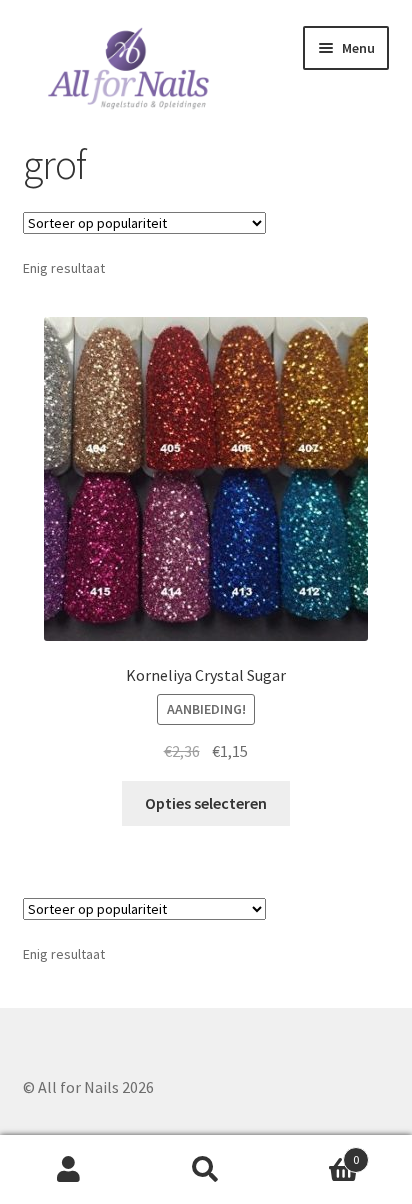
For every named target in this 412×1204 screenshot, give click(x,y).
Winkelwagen (317, 1152)
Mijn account (68, 1170)
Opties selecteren (206, 803)
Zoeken (205, 1170)
